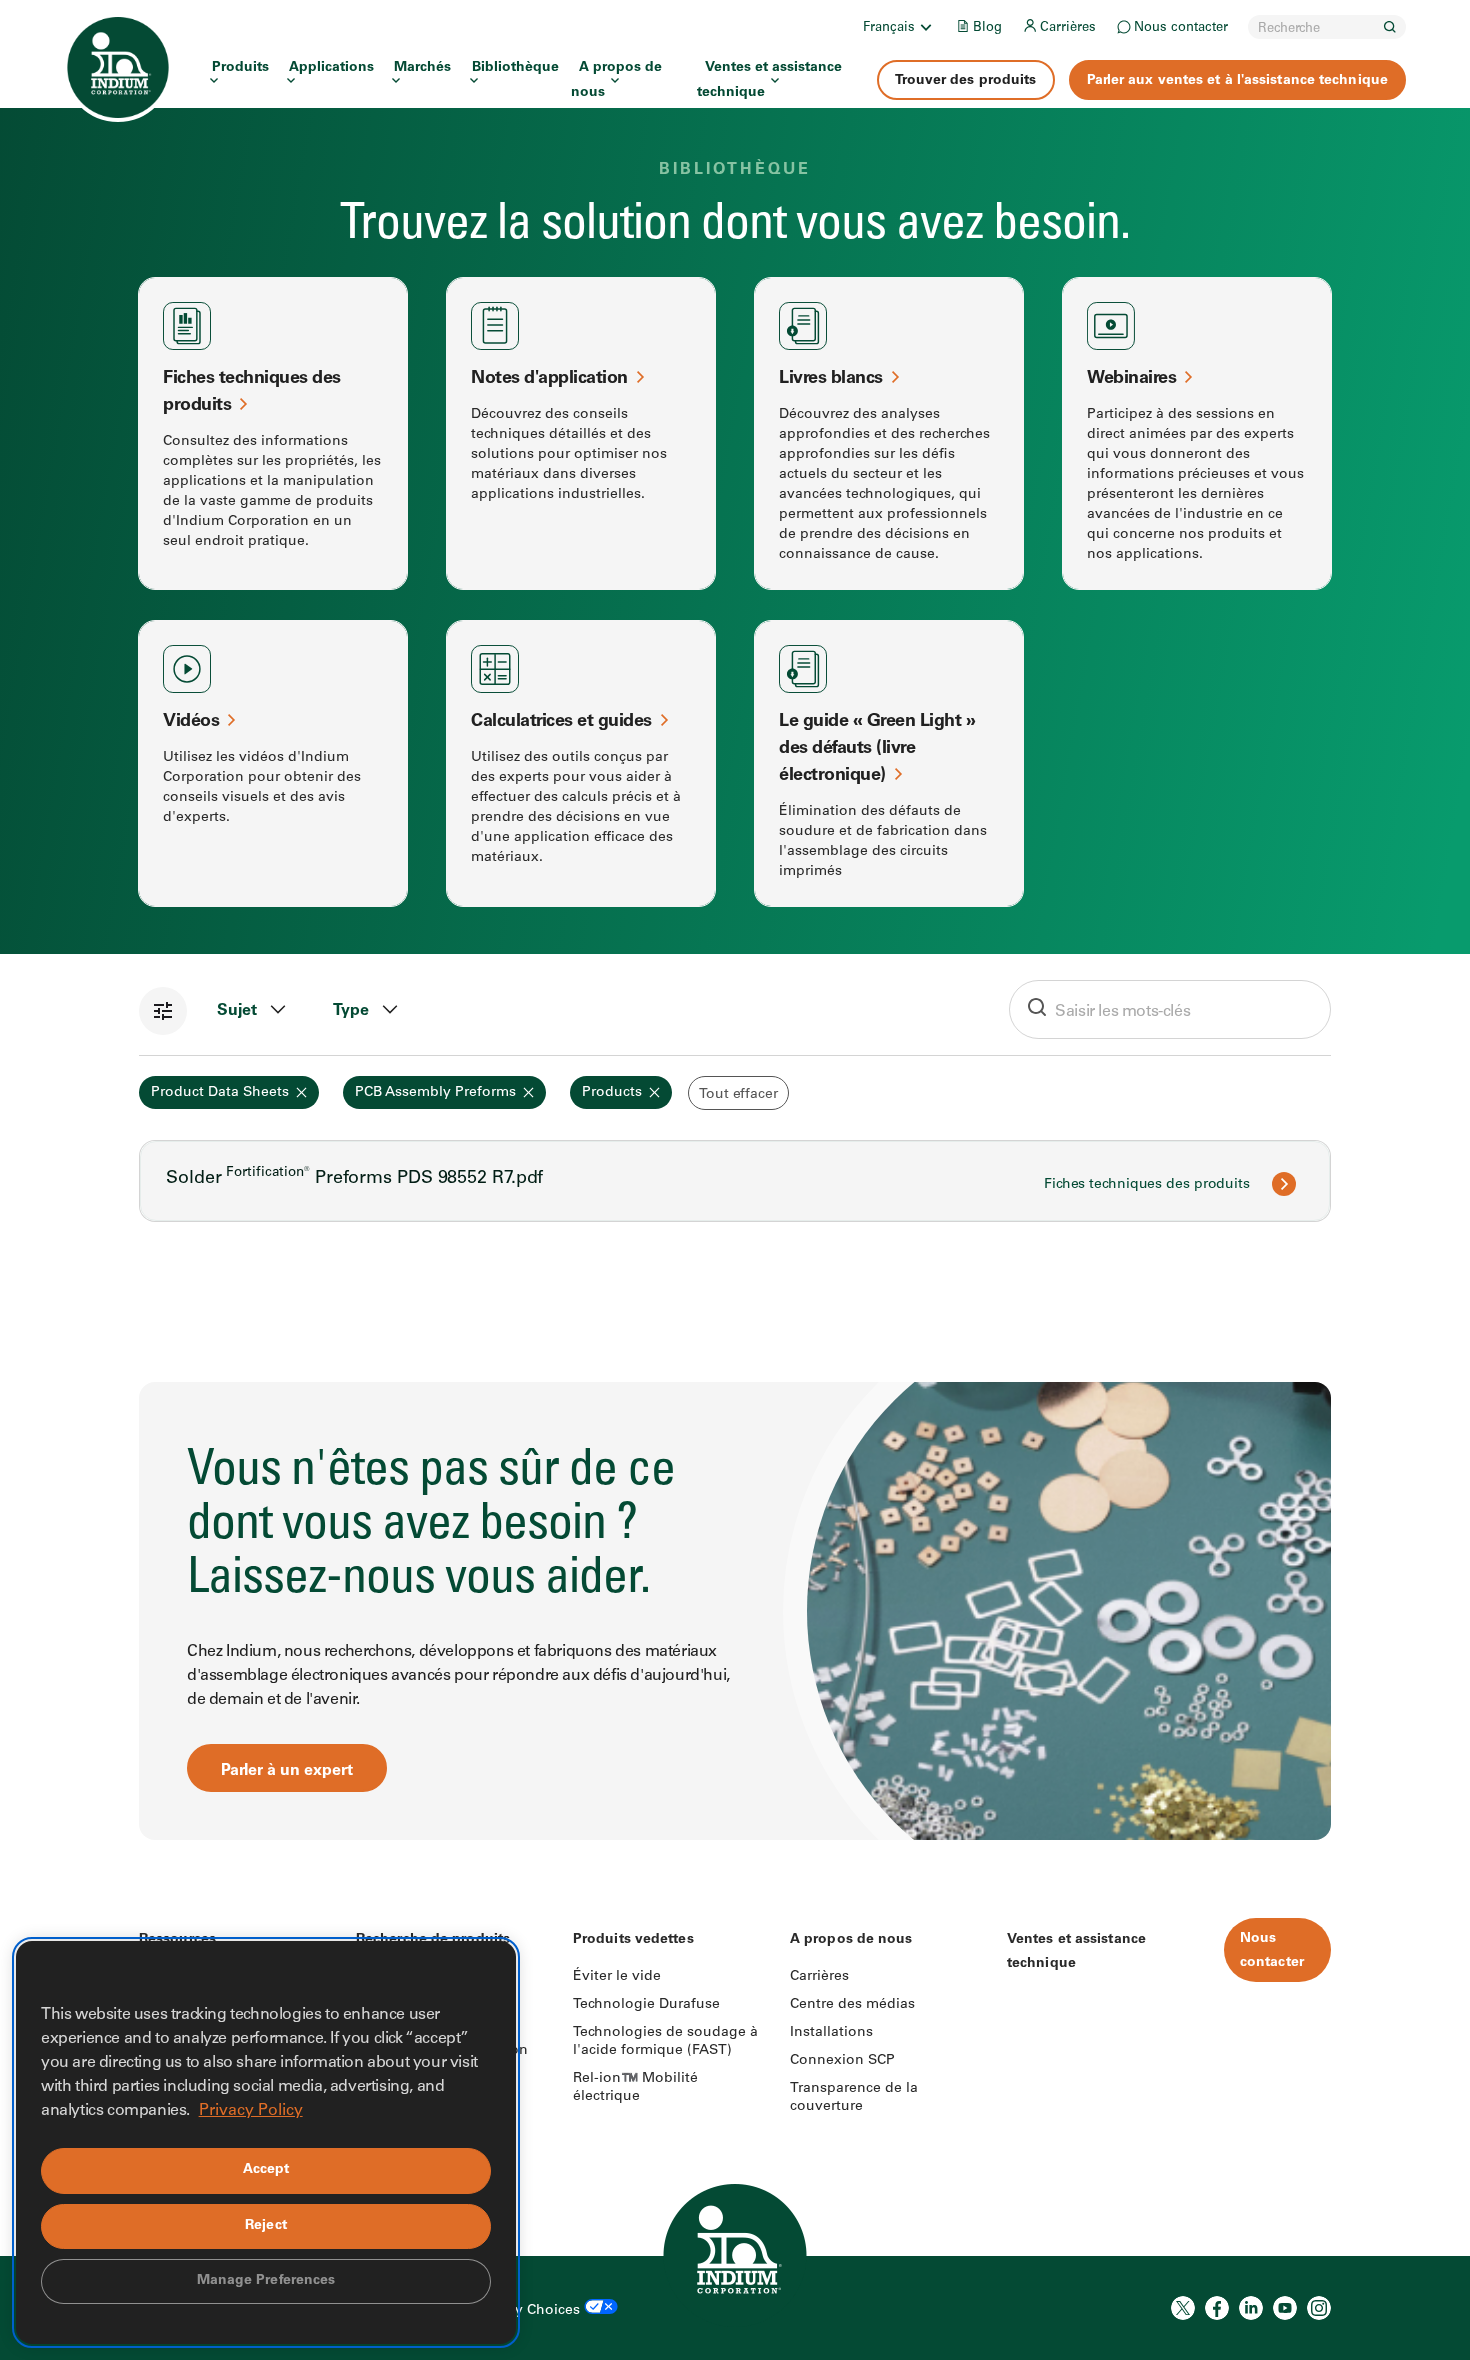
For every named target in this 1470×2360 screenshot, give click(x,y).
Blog (987, 28)
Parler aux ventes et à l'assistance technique (1238, 81)
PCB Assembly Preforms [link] (435, 1093)
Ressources (177, 1940)
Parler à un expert (287, 1771)
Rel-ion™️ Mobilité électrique (635, 2088)
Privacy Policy (251, 2111)
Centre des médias (852, 2005)
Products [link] (612, 1093)
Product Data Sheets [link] (220, 1093)
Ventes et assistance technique (769, 80)
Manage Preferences (266, 2281)
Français (889, 28)
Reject (266, 2226)
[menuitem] (899, 27)
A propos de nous (616, 80)
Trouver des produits (966, 81)
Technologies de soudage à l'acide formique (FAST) (665, 2042)
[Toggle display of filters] (163, 1011)
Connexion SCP (842, 2061)
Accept (266, 2170)
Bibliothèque (515, 68)
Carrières (1068, 28)
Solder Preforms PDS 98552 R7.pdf (354, 1179)
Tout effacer (738, 1095)
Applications (331, 68)
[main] (735, 920)
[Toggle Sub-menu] (925, 27)
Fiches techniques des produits (1147, 1185)
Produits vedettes (633, 1940)
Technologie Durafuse (646, 2005)
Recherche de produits (433, 1940)
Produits (240, 68)
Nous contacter (1181, 28)
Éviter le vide (617, 1977)
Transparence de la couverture (854, 2098)
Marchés (422, 68)
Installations (831, 2033)
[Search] (1390, 27)
